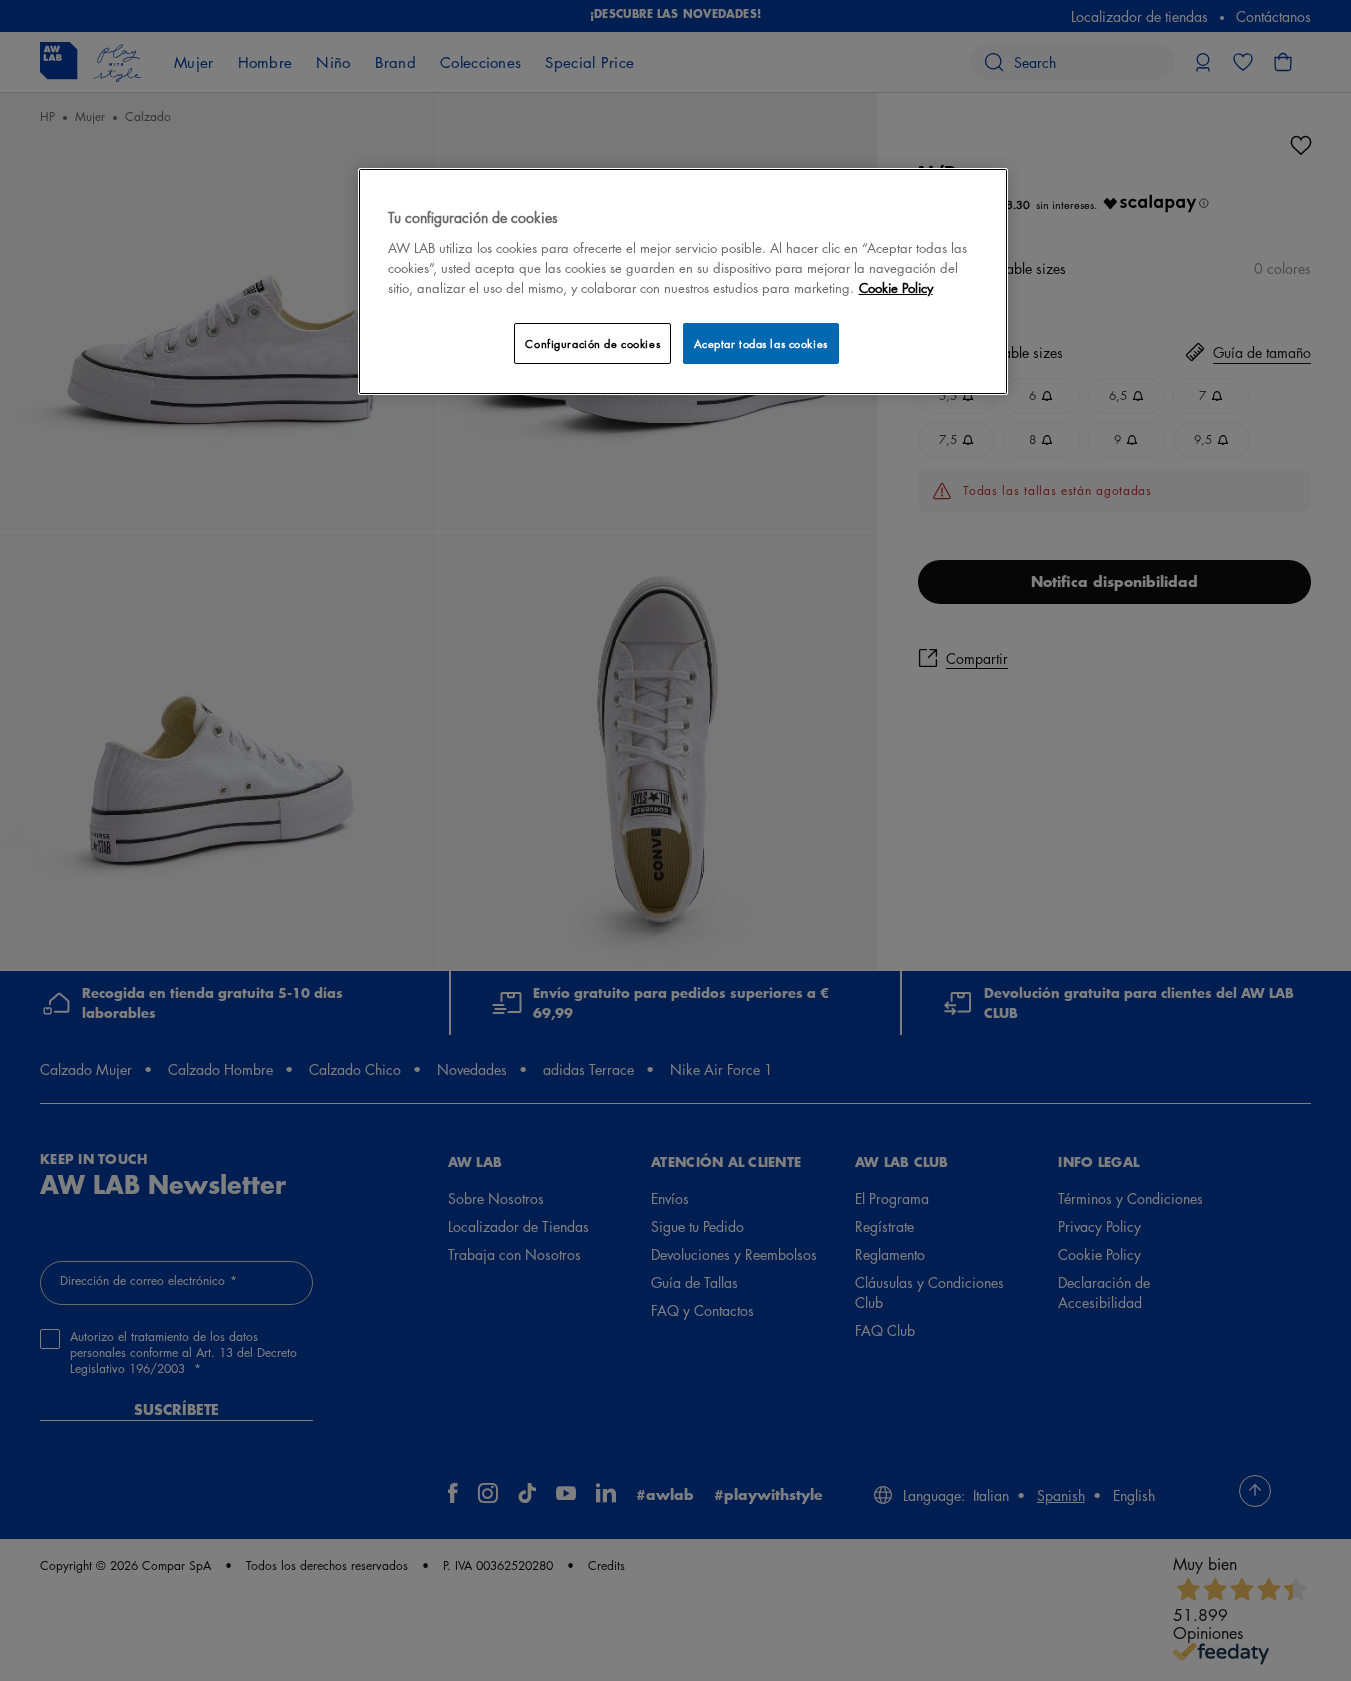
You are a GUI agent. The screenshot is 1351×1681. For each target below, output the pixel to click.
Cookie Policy (896, 287)
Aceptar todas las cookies (761, 343)
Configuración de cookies (592, 343)
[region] (683, 281)
